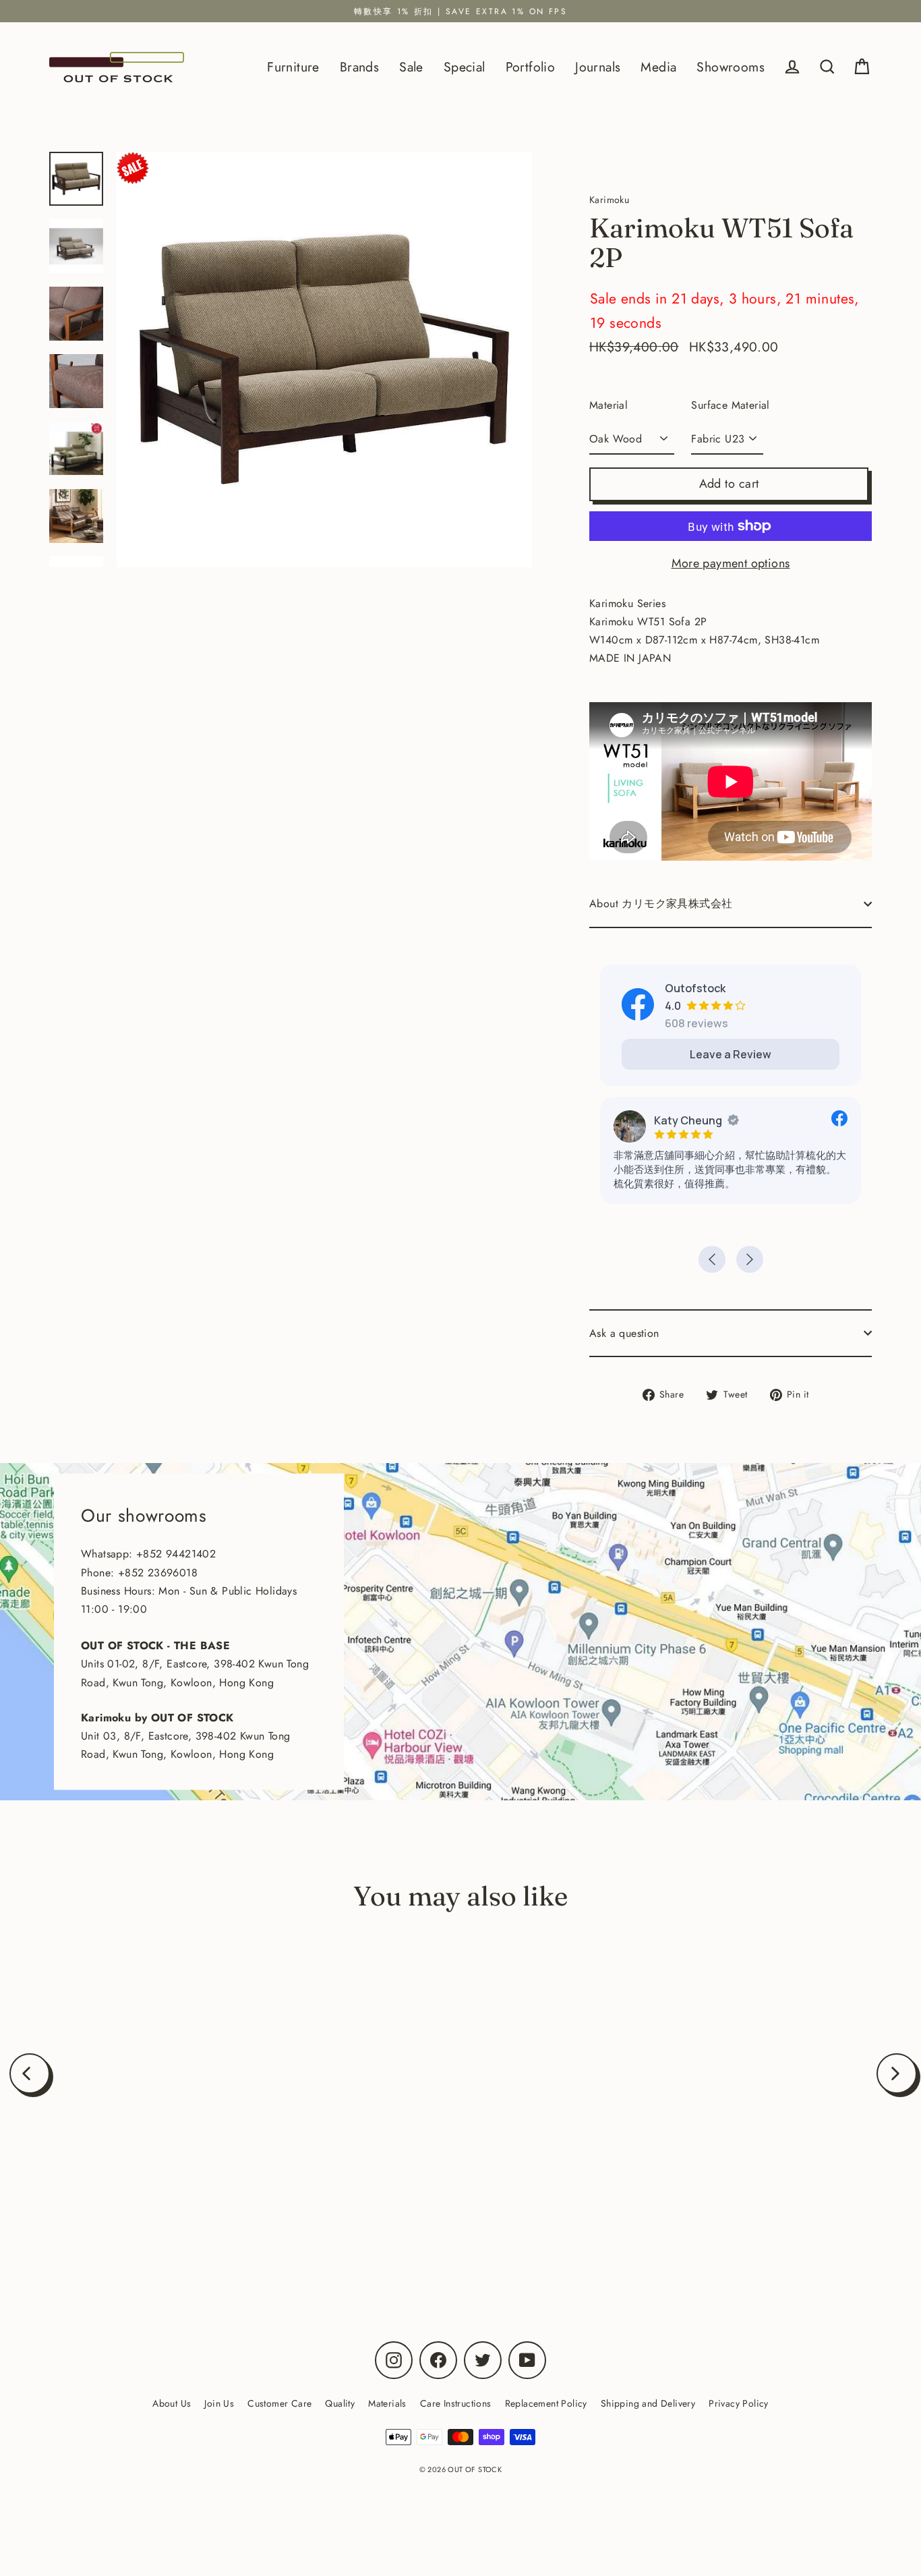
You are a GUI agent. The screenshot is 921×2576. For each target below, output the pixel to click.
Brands (359, 67)
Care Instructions (456, 2403)
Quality (340, 2403)
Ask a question (624, 1333)
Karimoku (168, 2216)
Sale (411, 67)
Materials (387, 2403)
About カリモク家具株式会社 (661, 904)
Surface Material (730, 405)
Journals (598, 67)
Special (465, 67)
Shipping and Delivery (648, 2403)
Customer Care (279, 2403)
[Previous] (30, 2073)
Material (608, 405)
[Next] (897, 2073)
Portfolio (531, 67)
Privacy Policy (739, 2403)
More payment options (731, 563)
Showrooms (731, 67)
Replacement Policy (546, 2403)
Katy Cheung (688, 1120)
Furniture (293, 67)
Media (658, 67)
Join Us (219, 2403)
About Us (172, 2403)
